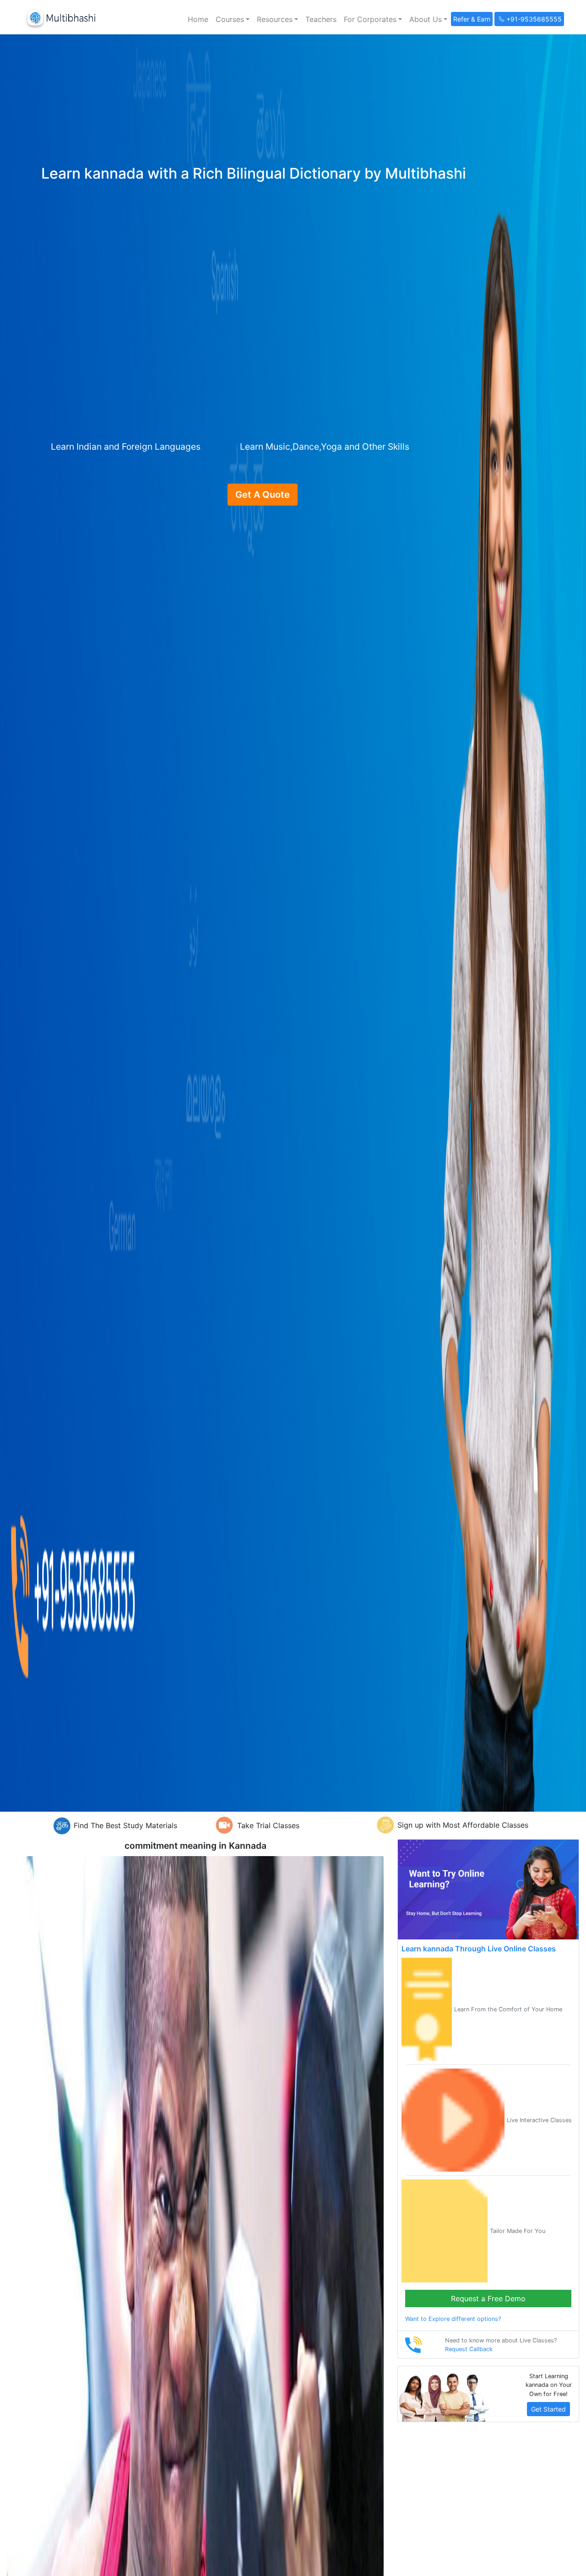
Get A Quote (263, 495)
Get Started (548, 2409)
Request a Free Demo (488, 2298)
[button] (233, 19)
